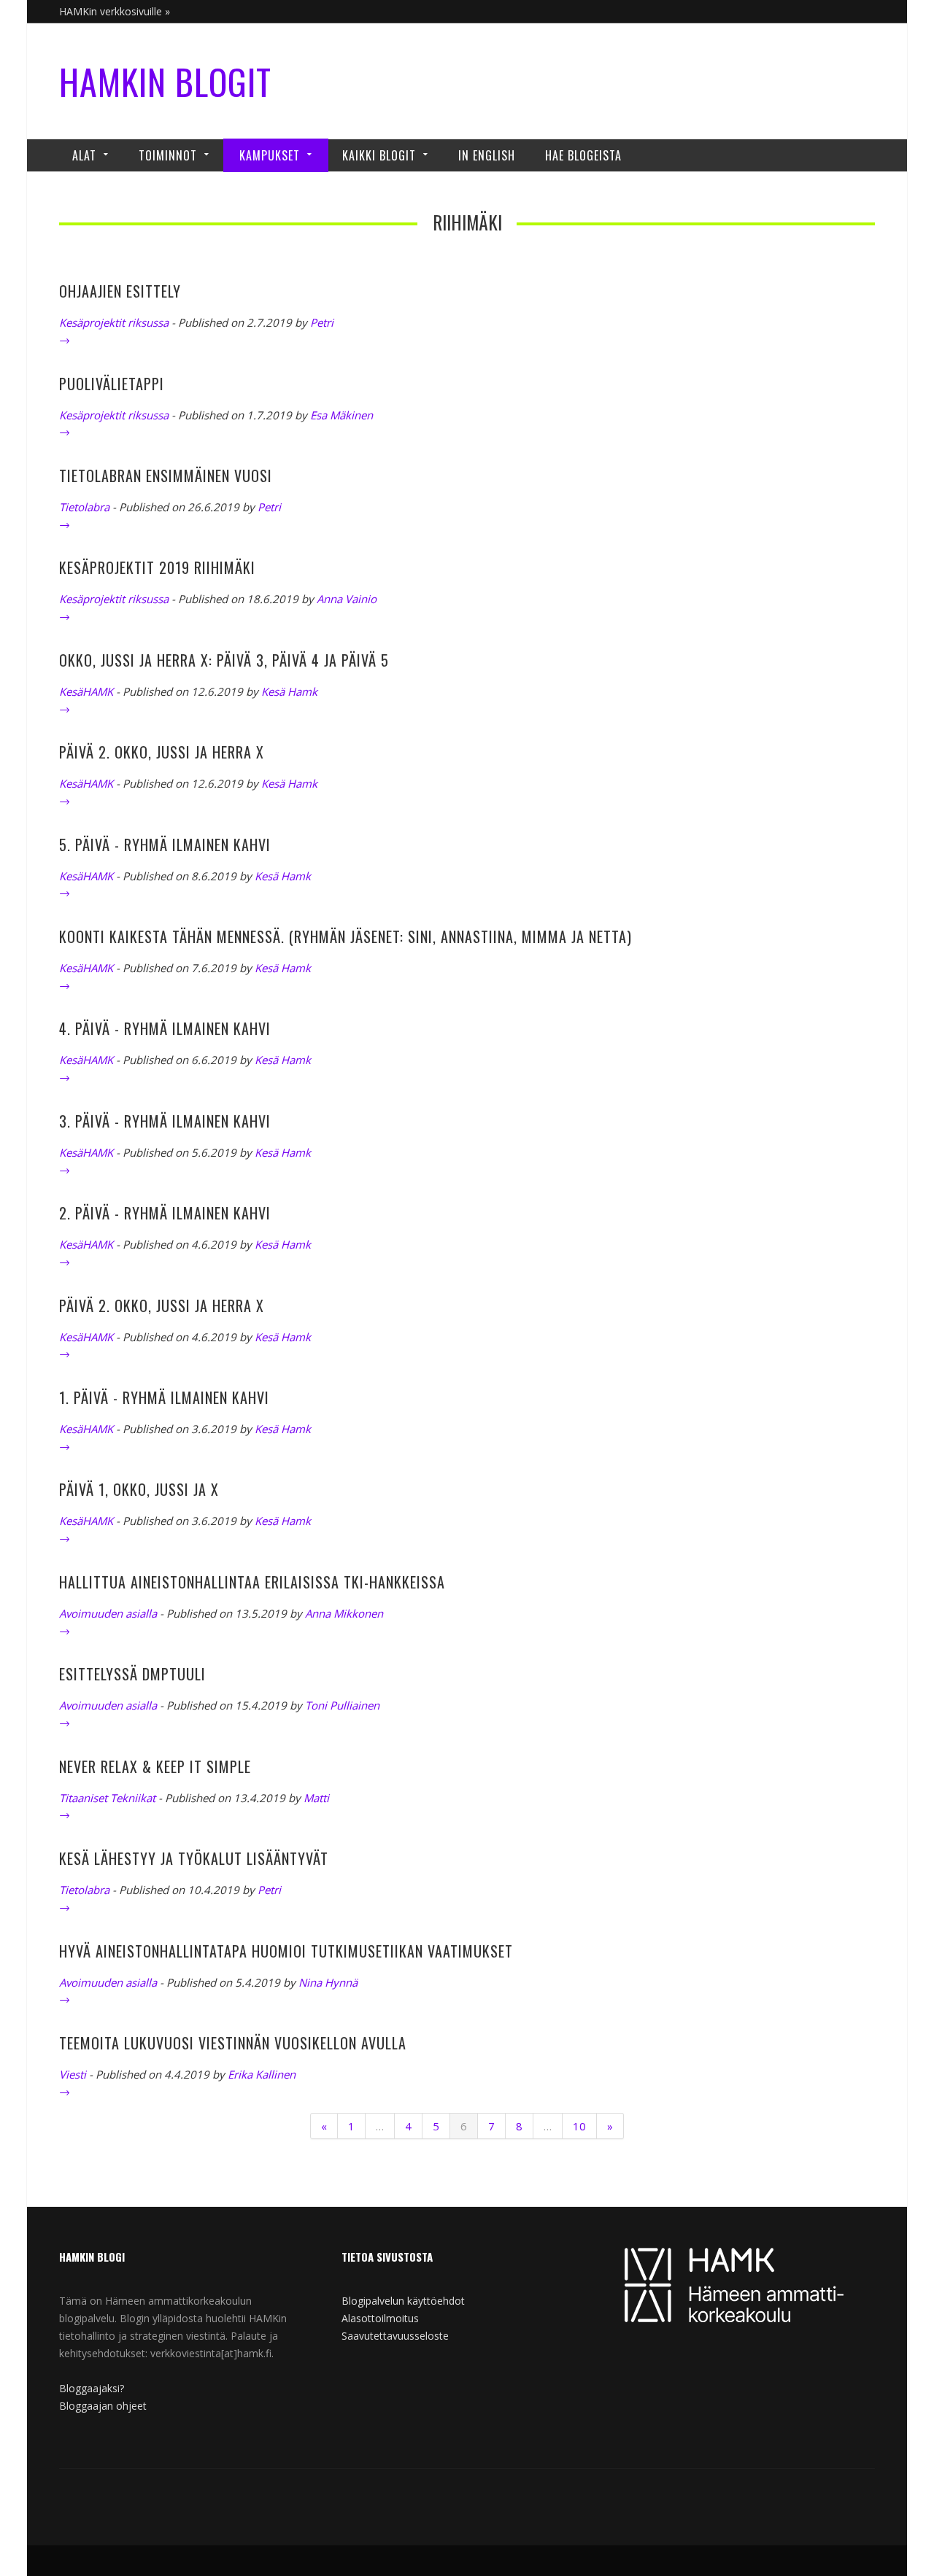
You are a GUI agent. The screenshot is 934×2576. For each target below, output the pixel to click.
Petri (322, 322)
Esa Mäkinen (341, 415)
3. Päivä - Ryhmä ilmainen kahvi (165, 1121)
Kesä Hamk (289, 691)
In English (487, 155)
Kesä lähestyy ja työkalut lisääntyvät (194, 1858)
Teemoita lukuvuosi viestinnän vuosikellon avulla (233, 2043)
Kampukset (270, 155)
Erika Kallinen (262, 2074)
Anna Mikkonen (344, 1613)
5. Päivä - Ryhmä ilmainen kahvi (165, 845)
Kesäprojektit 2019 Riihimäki (157, 567)
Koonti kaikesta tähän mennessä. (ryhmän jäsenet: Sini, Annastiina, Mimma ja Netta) (346, 936)
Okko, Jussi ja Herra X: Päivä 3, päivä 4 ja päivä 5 (224, 660)
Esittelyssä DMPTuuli (132, 1674)
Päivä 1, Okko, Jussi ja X (139, 1489)
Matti (316, 1798)
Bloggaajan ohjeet (103, 2406)
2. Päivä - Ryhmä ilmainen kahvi (165, 1213)
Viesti (73, 2074)
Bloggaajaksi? (92, 2388)
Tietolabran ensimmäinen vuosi (166, 476)
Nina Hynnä (328, 1982)
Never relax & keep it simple (155, 1766)
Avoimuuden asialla (108, 1613)
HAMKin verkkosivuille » (115, 11)
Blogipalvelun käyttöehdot (403, 2301)
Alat (84, 155)
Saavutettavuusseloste (395, 2336)
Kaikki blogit (379, 155)
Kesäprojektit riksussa (114, 322)
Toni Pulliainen (342, 1705)
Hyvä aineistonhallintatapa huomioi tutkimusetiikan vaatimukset (286, 1951)
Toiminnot (168, 155)
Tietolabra (84, 507)
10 (579, 2126)
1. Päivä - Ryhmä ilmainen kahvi (164, 1397)
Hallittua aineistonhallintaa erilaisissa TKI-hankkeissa (252, 1582)
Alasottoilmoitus (380, 2318)
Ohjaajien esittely (120, 291)
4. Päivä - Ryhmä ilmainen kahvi (165, 1028)
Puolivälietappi (112, 384)
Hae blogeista (583, 155)
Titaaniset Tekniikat (107, 1798)
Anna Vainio (347, 599)
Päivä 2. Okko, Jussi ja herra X (162, 752)
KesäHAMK (86, 691)
